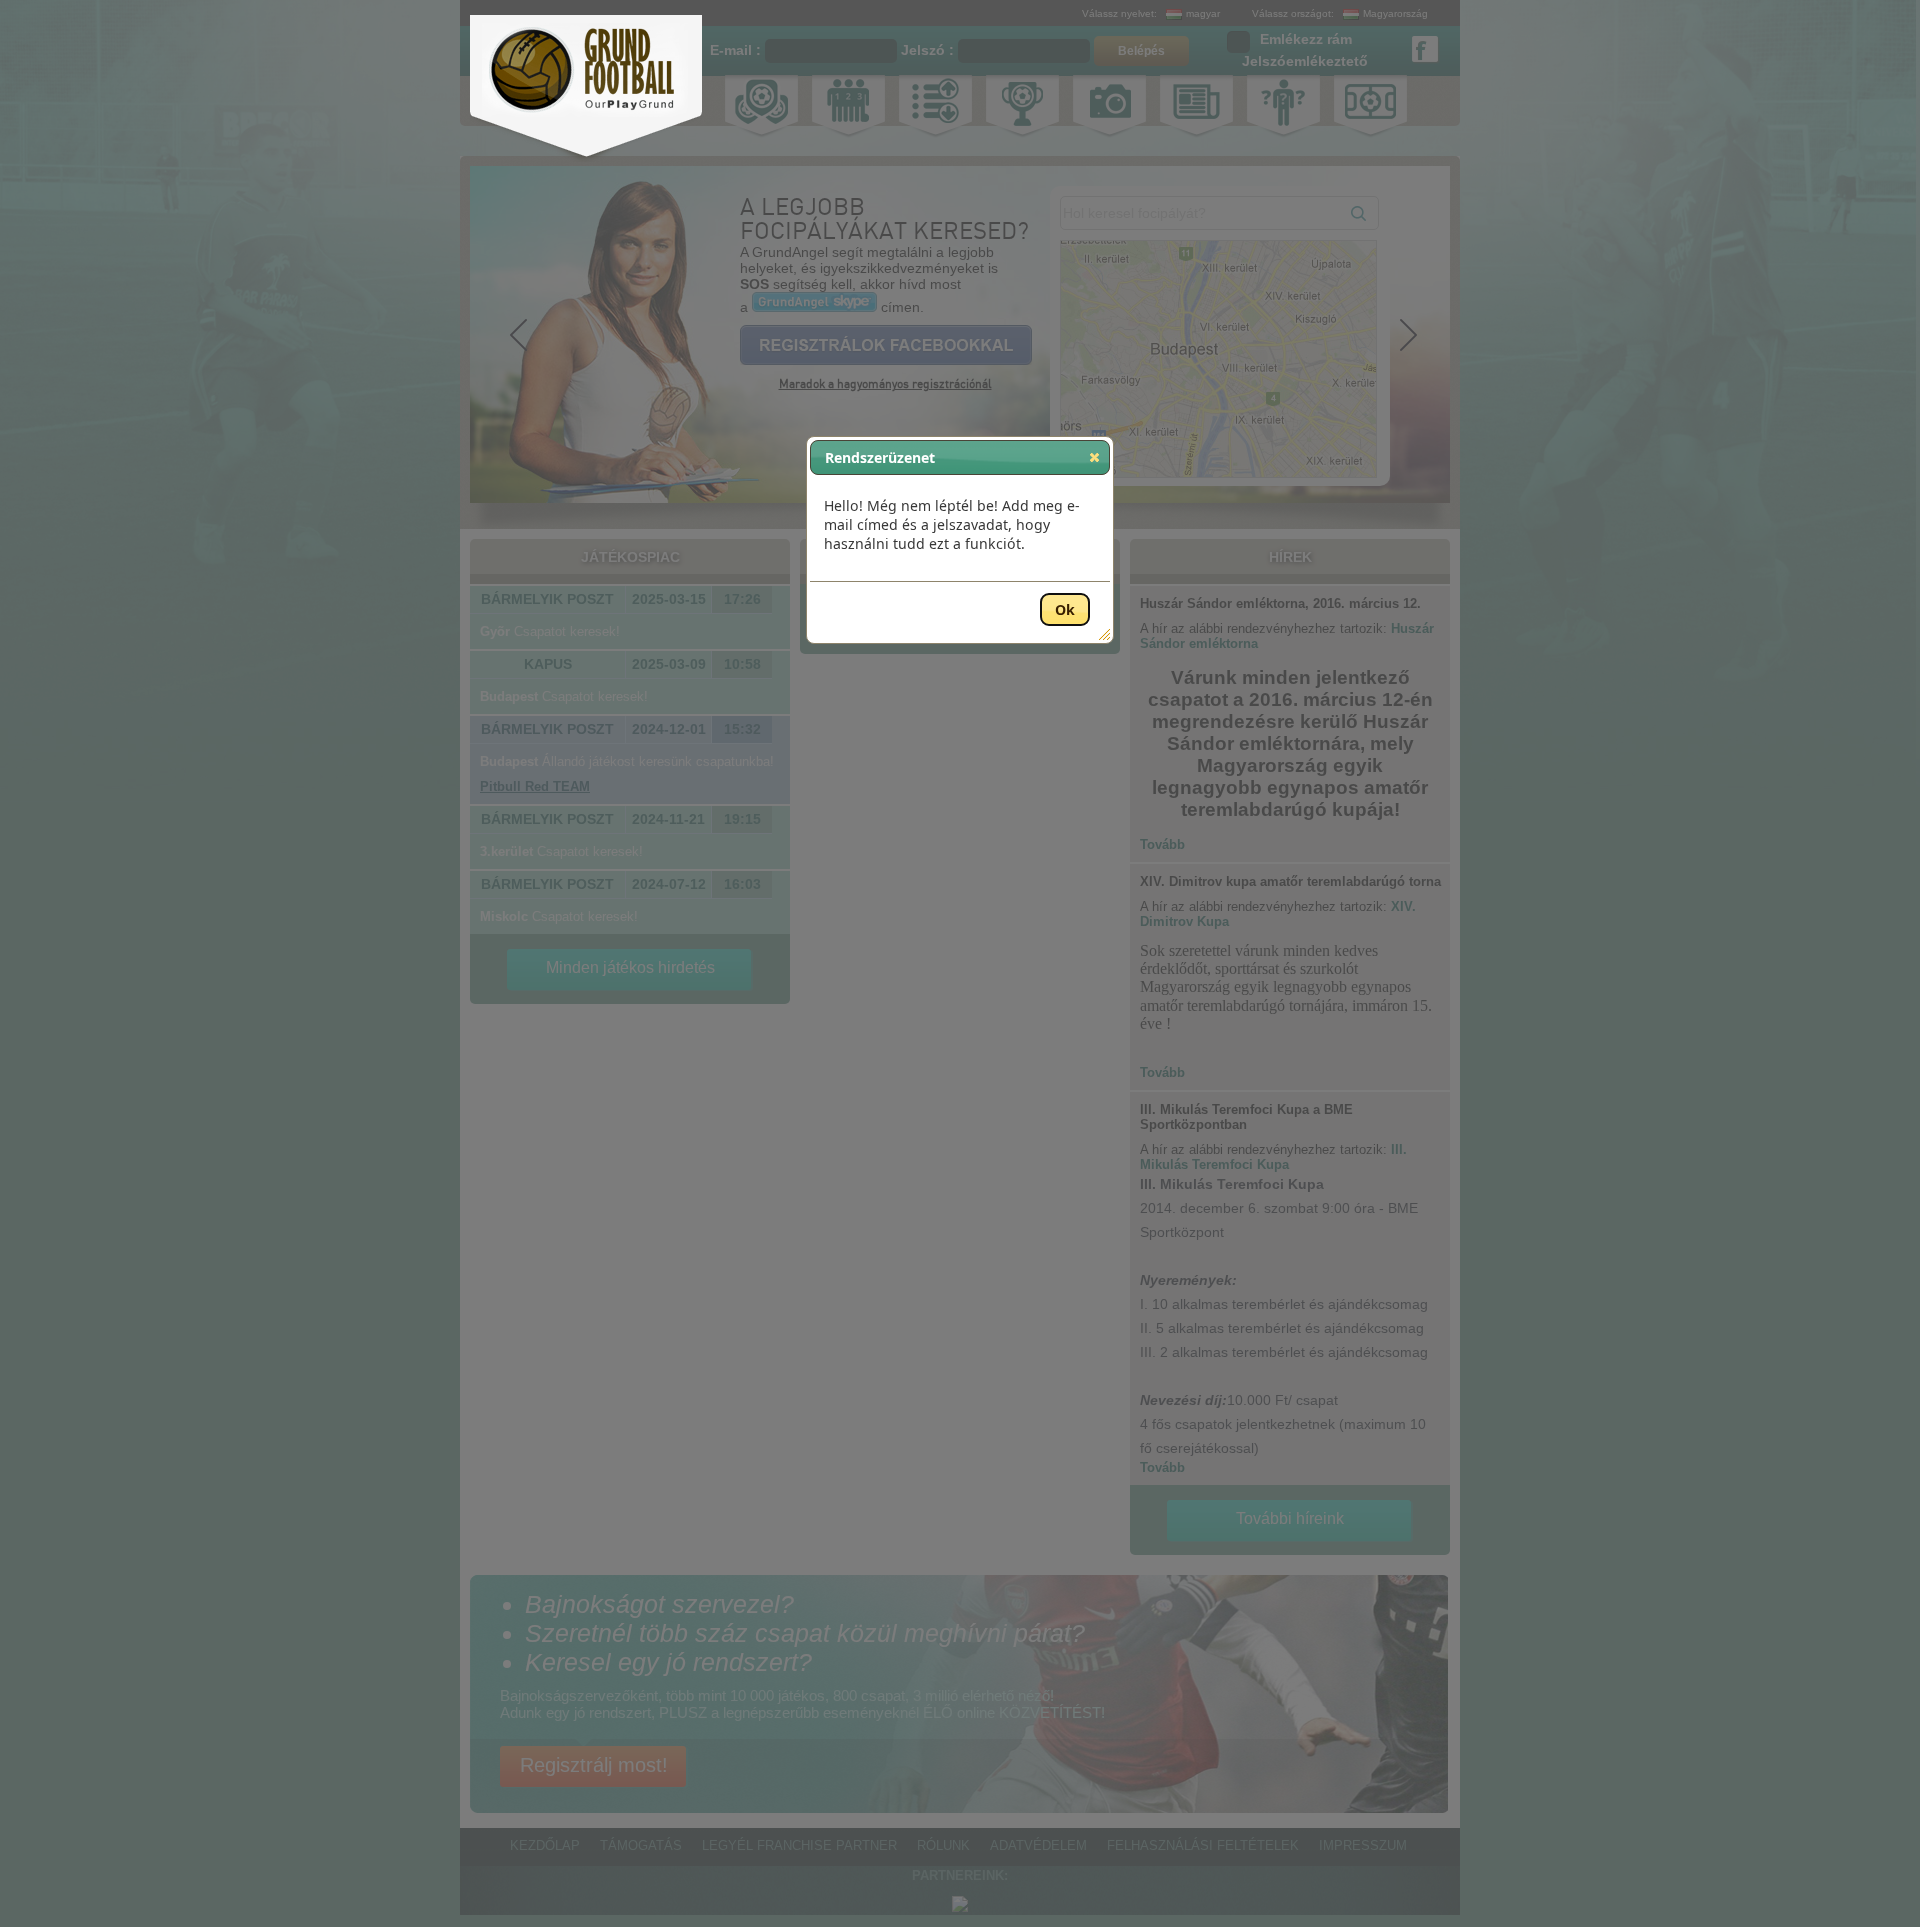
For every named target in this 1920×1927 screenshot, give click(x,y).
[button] (1094, 457)
